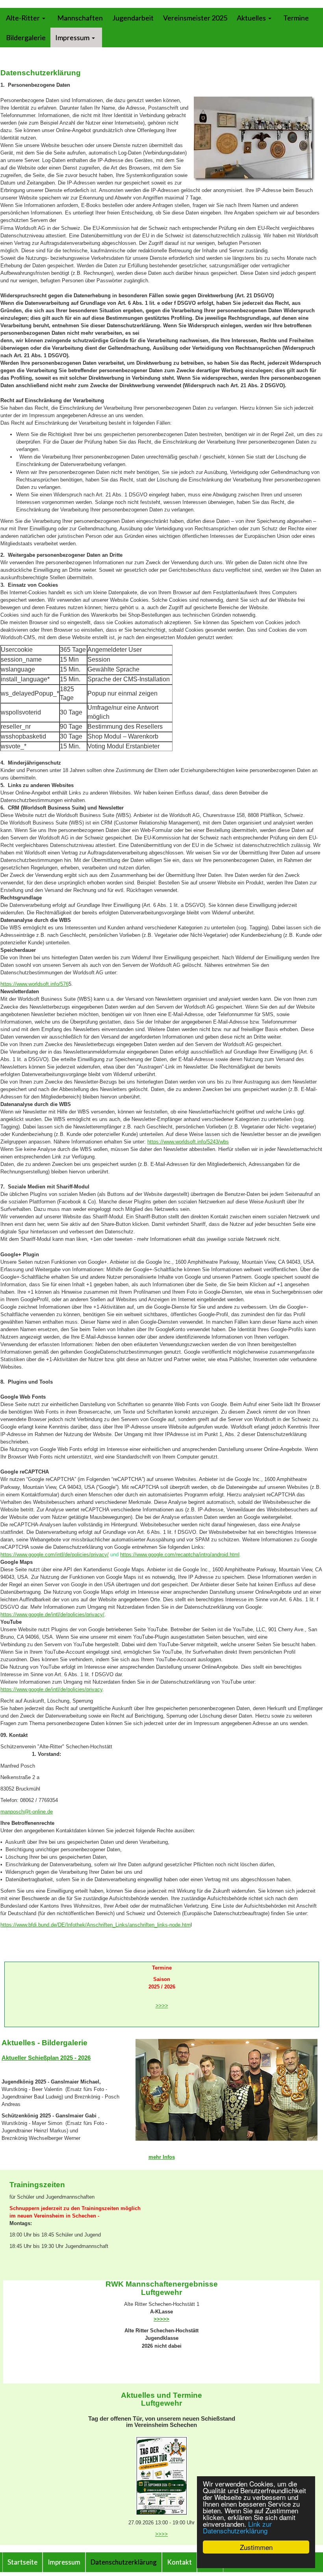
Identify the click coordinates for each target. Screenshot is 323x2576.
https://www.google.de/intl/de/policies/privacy (51, 1689)
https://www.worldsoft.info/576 (34, 984)
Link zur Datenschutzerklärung (237, 2527)
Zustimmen (256, 2547)
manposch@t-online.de (27, 1812)
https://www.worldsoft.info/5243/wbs (188, 1142)
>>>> (162, 2006)
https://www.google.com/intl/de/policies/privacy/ (55, 1555)
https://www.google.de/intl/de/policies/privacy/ (52, 1614)
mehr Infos (162, 2157)
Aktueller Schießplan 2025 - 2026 (46, 2058)
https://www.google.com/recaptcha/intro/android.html (180, 1555)
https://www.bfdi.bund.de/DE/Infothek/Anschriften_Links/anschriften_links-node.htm (96, 1925)
